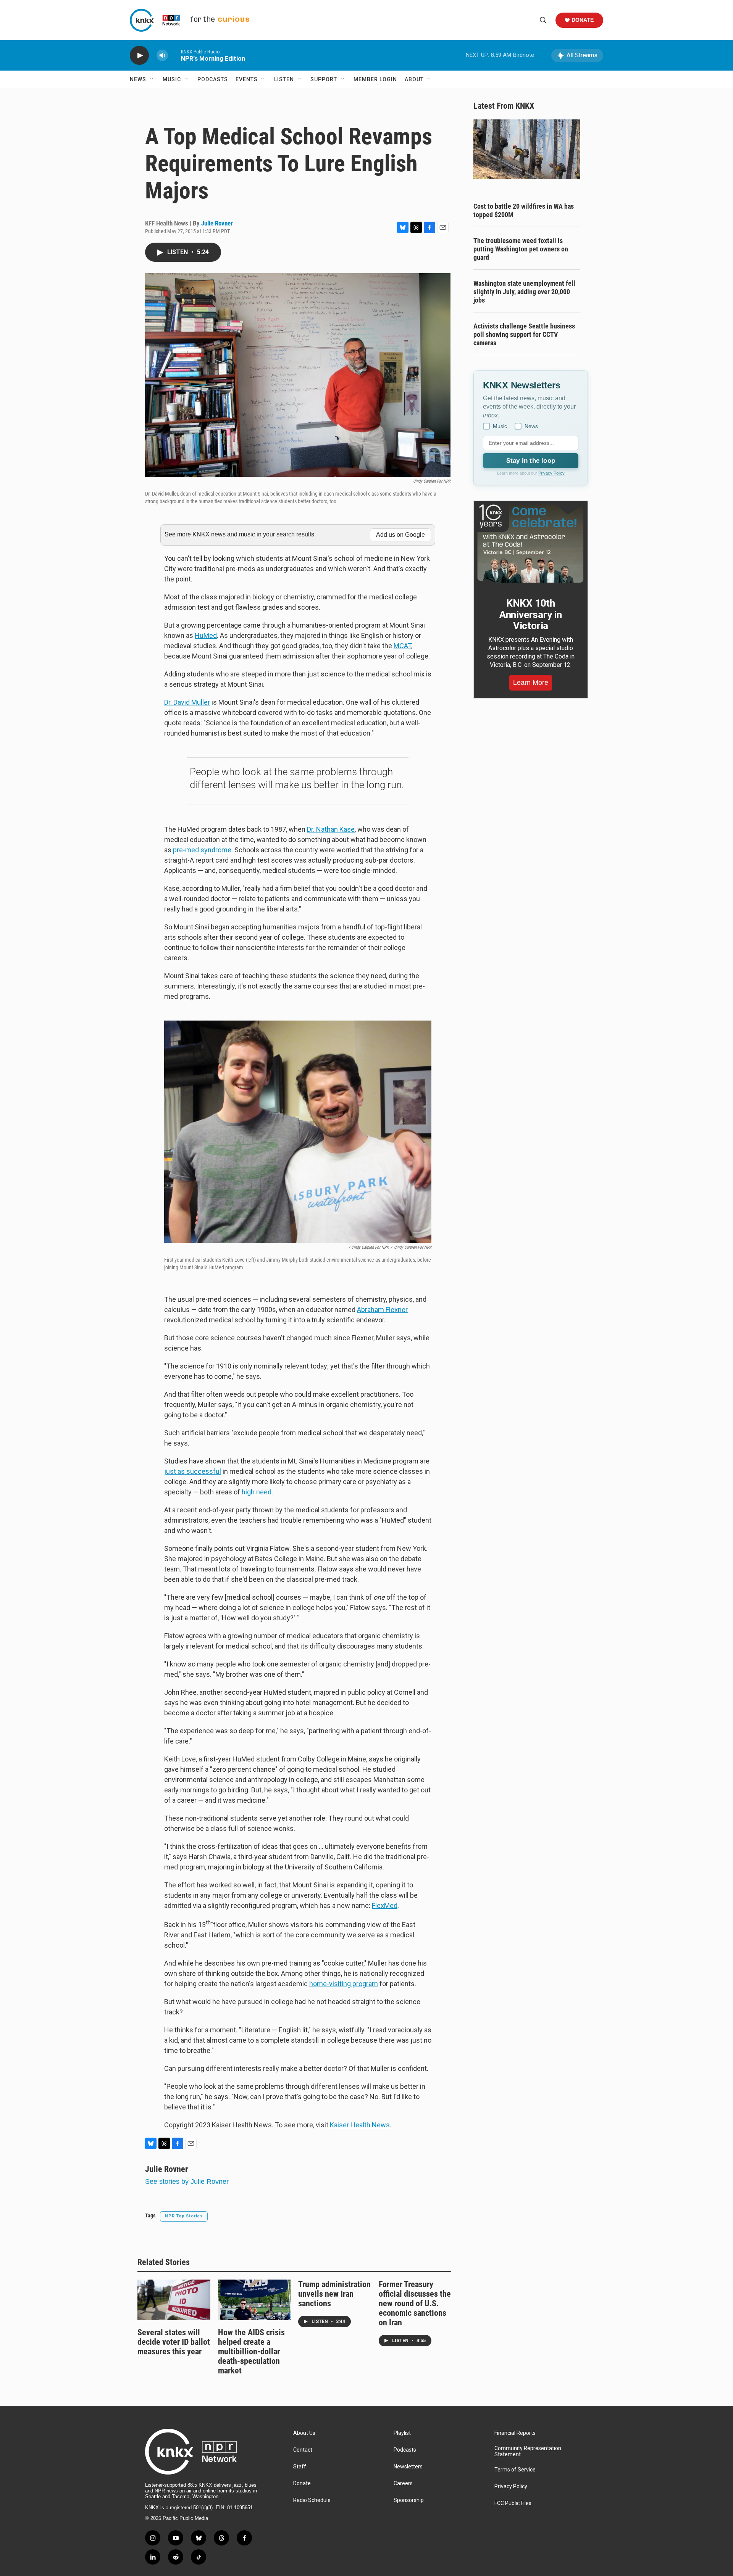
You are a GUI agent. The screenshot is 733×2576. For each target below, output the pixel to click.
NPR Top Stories (184, 2216)
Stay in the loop (531, 461)
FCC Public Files (513, 2503)
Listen (284, 79)
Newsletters (408, 2467)
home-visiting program (344, 1984)
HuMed (206, 635)
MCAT (402, 646)
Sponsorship (409, 2500)
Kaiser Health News (360, 2125)
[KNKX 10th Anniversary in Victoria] (531, 544)
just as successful (193, 1471)
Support (324, 79)
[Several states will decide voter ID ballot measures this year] (174, 2300)
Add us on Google (400, 535)
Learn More (531, 683)
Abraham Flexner (382, 1310)
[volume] (162, 56)
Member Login (375, 79)
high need (257, 1492)
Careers (403, 2483)
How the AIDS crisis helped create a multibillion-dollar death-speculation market (251, 2351)
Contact (303, 2450)
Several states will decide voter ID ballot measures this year (174, 2342)
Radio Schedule (312, 2500)
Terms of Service (515, 2470)
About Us (304, 2433)
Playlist (402, 2433)
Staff (300, 2467)
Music (172, 79)
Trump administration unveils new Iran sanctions (334, 2294)
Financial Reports (515, 2433)
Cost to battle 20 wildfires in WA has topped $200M (524, 210)
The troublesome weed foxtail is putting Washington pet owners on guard (521, 249)
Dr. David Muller (187, 702)
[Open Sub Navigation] (152, 79)
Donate (583, 20)
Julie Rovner (217, 223)
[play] (139, 56)
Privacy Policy (551, 473)
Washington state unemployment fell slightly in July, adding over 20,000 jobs (524, 292)
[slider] (174, 55)
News (138, 79)
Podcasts (213, 79)
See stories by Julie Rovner (187, 2182)
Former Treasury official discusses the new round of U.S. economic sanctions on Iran (415, 2303)
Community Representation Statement (528, 2451)
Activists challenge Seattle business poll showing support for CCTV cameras (524, 334)
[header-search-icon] (543, 20)
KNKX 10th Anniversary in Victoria (531, 615)
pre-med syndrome (202, 850)
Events (247, 79)
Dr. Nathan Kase (331, 829)
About (414, 79)
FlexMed (385, 1905)
